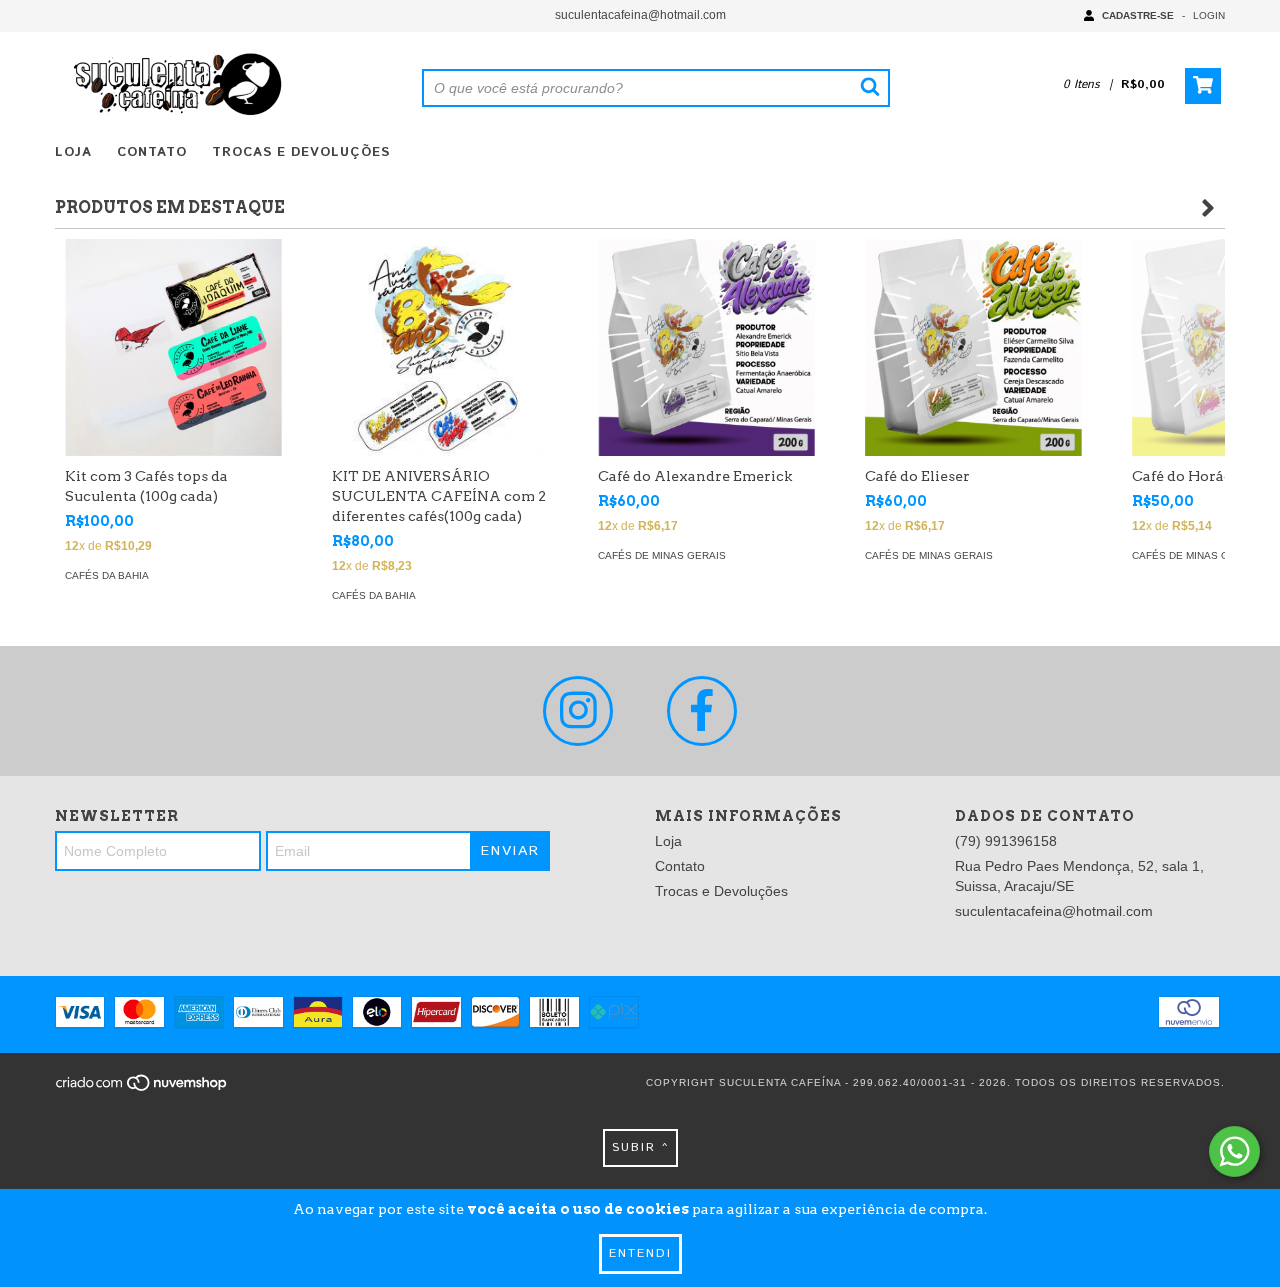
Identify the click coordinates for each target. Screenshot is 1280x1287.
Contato (152, 152)
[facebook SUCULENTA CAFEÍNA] (702, 711)
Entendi (640, 1253)
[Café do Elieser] (973, 347)
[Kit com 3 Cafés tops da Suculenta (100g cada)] (173, 347)
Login (1209, 15)
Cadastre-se (1138, 15)
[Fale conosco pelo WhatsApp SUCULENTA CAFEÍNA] (1234, 1151)
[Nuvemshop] (142, 1088)
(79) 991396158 (1006, 841)
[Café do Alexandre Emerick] (706, 347)
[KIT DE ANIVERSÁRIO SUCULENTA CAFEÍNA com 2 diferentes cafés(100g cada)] (440, 347)
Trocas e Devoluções (301, 152)
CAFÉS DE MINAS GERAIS (662, 555)
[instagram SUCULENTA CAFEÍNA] (578, 711)
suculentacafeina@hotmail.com (640, 15)
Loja (73, 152)
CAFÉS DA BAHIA (107, 575)
